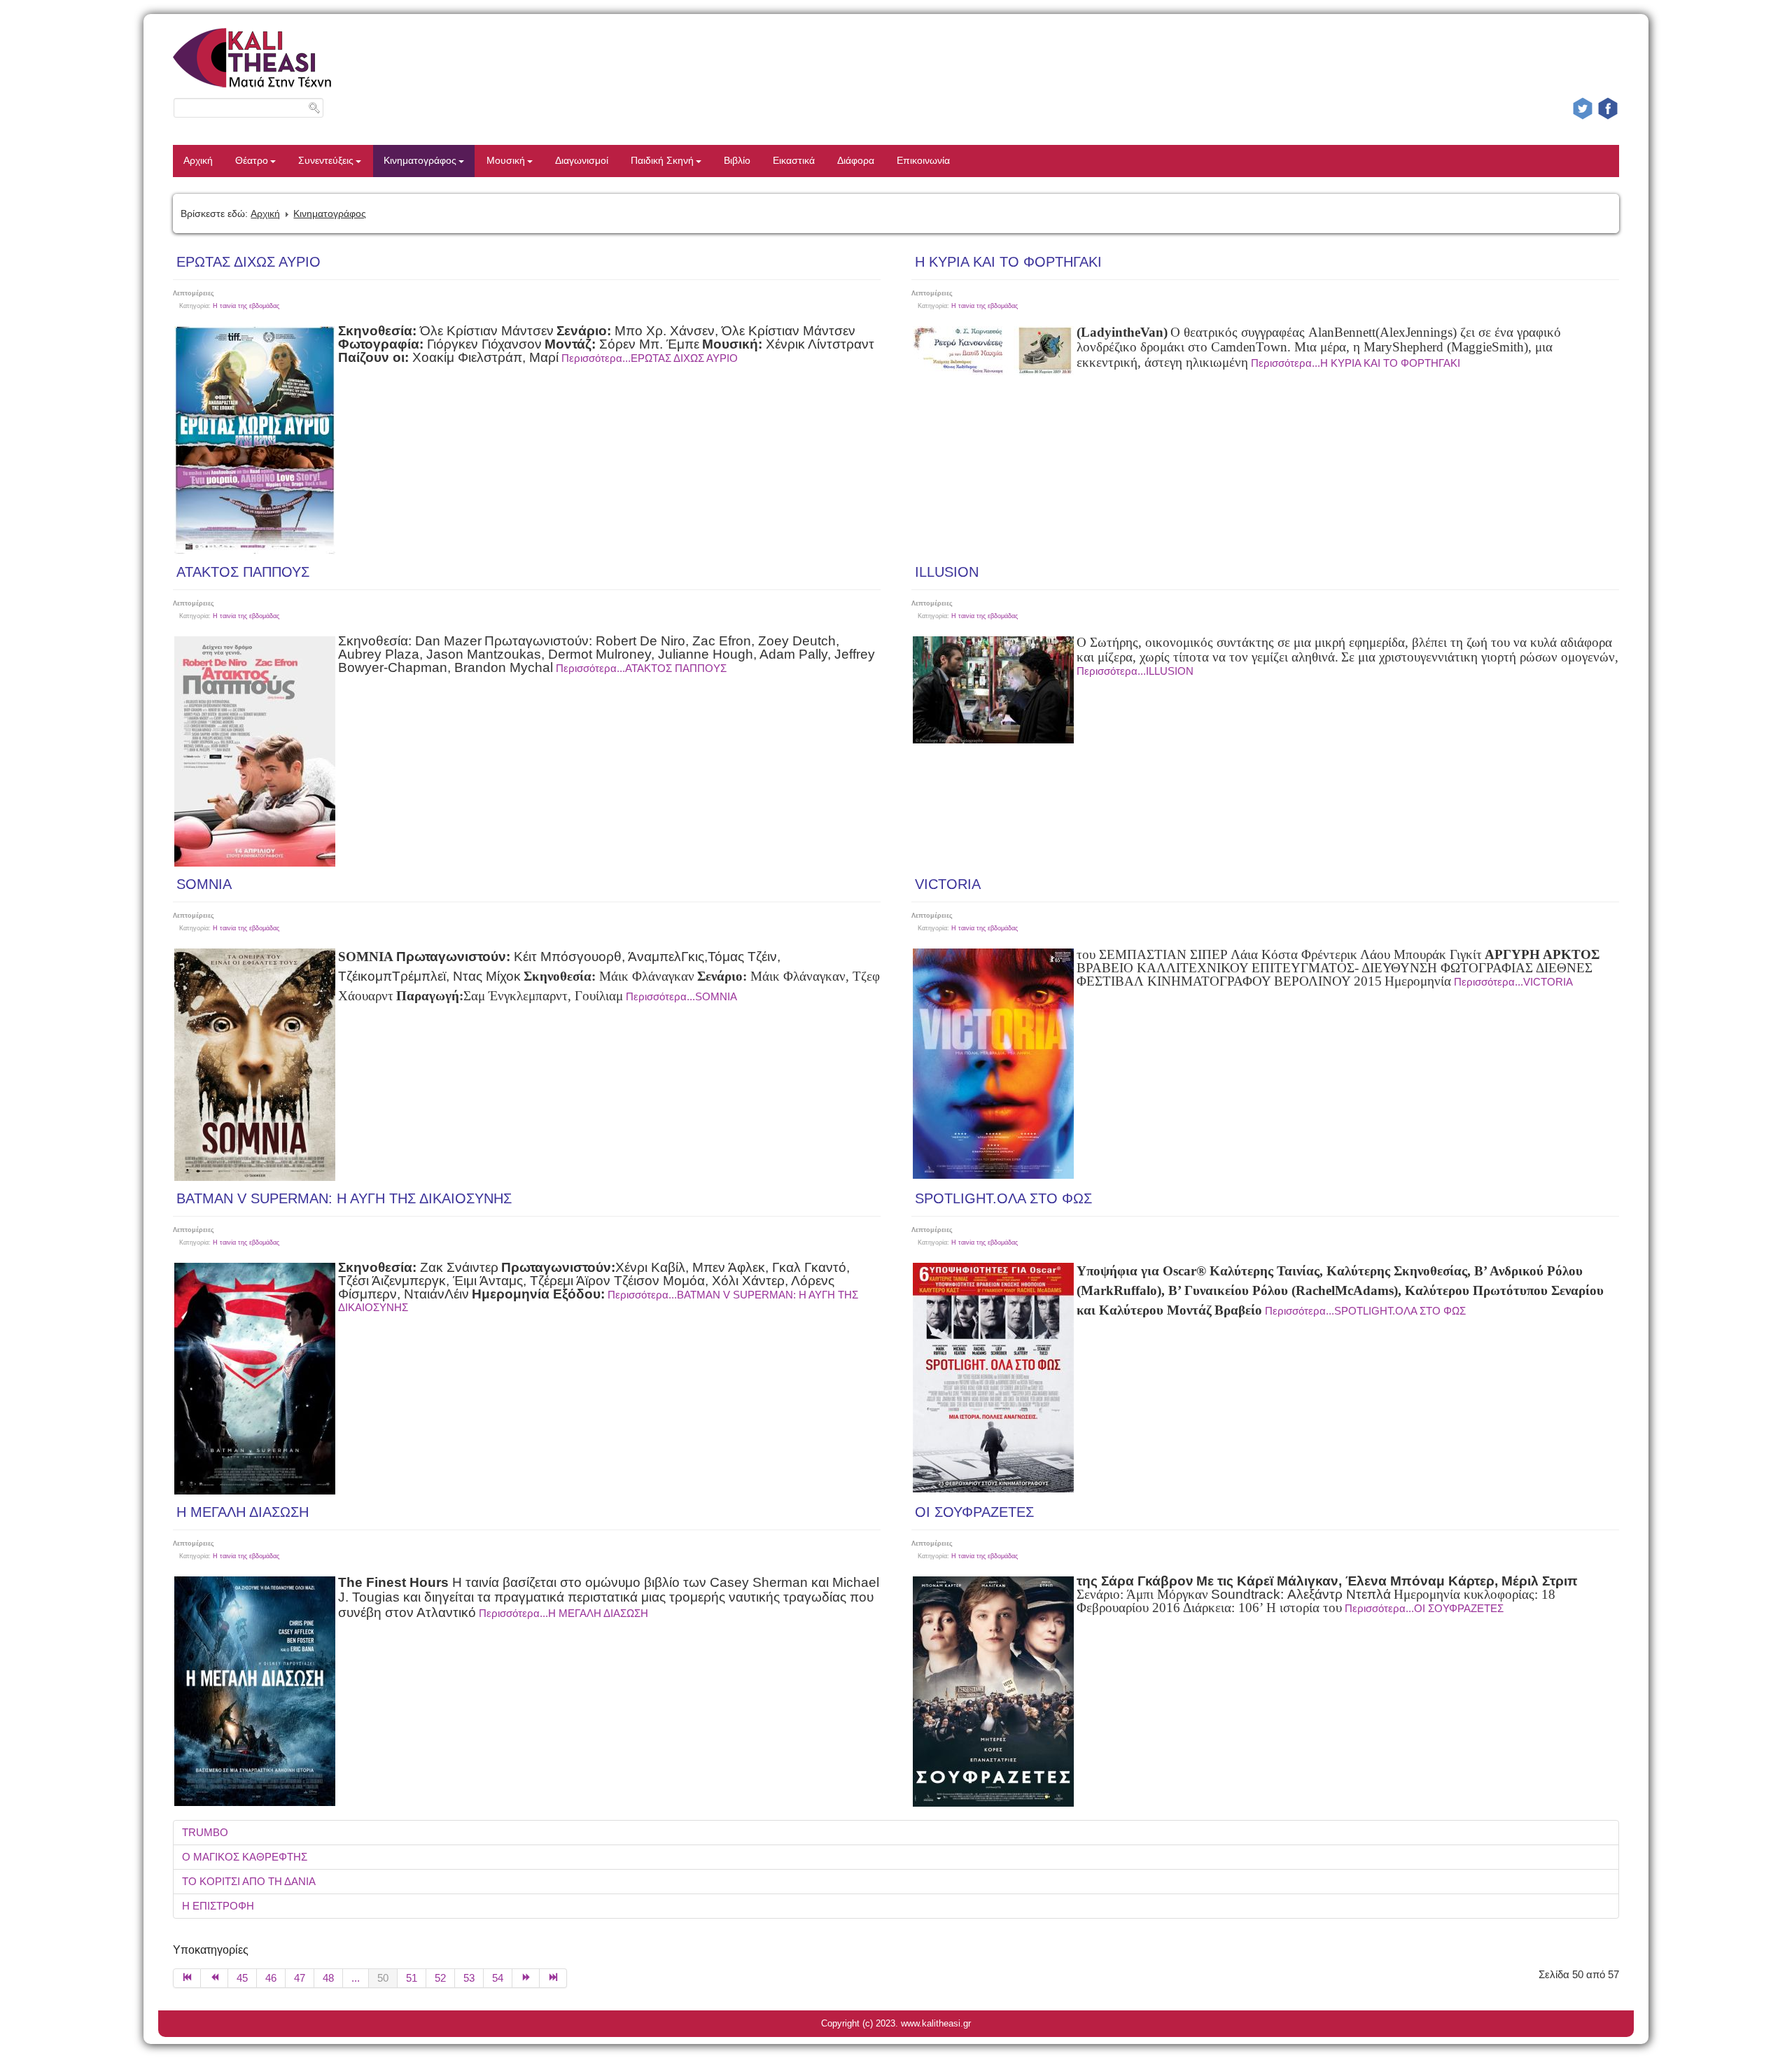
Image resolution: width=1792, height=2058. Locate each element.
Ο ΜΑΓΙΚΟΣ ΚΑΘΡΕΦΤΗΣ (245, 1857)
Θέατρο (252, 161)
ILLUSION (947, 572)
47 (300, 1978)
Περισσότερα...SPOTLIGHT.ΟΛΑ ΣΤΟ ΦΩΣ (1365, 1311)
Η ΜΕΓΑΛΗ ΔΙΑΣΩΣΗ (243, 1512)
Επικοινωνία (923, 161)
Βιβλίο (737, 161)
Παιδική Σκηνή (662, 161)
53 (469, 1978)
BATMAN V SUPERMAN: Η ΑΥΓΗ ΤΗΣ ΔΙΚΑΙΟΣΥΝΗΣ (344, 1198)
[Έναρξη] (187, 1978)
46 (271, 1978)
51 (412, 1978)
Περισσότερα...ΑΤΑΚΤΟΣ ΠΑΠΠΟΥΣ (641, 668)
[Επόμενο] (526, 1978)
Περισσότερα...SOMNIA (681, 996)
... (356, 1978)
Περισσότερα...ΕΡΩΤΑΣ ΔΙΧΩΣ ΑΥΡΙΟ (650, 358)
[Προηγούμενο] (215, 1978)
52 (440, 1978)
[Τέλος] (553, 1978)
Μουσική (506, 161)
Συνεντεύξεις (326, 161)
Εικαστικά (794, 161)
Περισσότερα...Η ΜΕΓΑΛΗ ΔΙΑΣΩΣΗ (563, 1613)
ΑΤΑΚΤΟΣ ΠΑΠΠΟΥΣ (243, 572)
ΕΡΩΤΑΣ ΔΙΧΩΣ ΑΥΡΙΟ (248, 262)
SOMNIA (204, 884)
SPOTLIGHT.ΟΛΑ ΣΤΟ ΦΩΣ (1003, 1198)
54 (498, 1978)
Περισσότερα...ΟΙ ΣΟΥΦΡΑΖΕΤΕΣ (1424, 1608)
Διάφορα (856, 161)
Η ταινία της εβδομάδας (246, 306)
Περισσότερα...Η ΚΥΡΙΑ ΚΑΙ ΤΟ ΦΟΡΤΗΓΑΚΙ (1356, 363)
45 (242, 1978)
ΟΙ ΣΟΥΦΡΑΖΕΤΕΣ (974, 1512)
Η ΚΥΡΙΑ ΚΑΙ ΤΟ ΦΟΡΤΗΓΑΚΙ (1008, 262)
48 (328, 1978)
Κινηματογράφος (420, 161)
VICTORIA (948, 884)
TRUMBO (205, 1832)
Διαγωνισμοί (582, 161)
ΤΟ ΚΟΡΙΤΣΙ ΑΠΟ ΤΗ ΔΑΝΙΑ (249, 1881)
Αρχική (198, 161)
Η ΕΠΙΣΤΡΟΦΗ (218, 1906)
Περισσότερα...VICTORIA (1513, 982)
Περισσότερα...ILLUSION (1135, 671)
